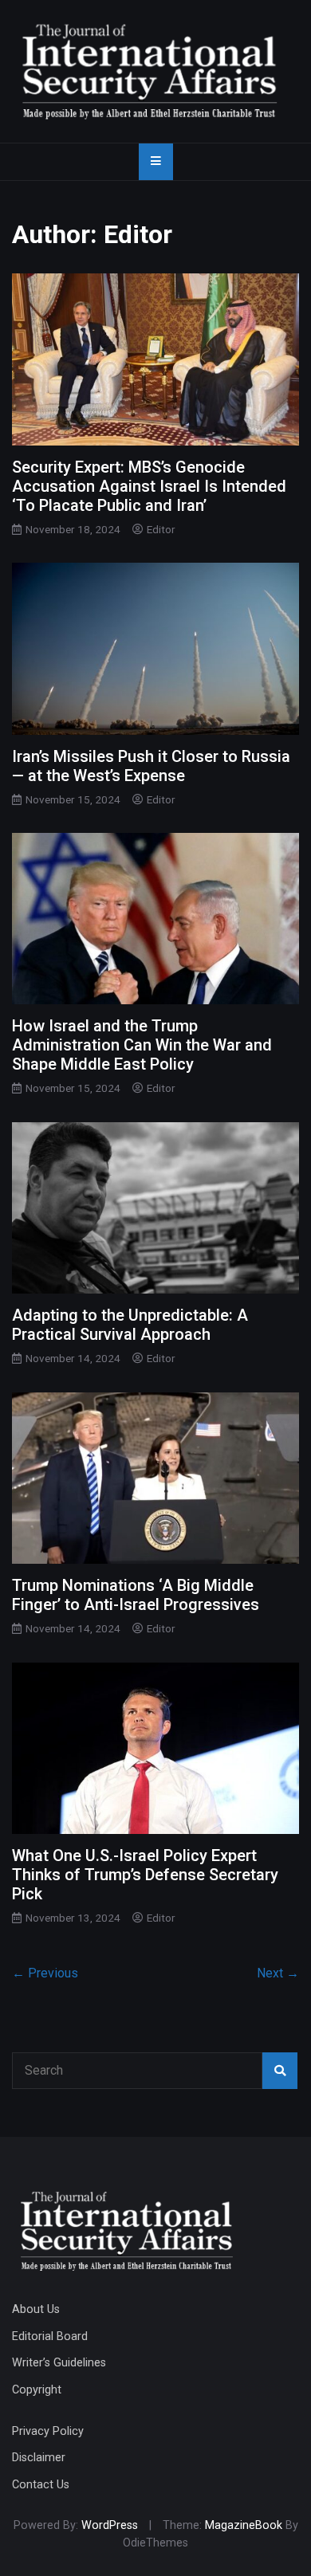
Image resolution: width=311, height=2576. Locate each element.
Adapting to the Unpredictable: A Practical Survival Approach (130, 1325)
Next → (278, 1973)
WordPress (110, 2525)
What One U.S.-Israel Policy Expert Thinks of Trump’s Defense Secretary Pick (145, 1875)
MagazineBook (244, 2525)
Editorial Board (50, 2336)
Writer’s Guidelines (59, 2363)
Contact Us (41, 2485)
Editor (161, 529)
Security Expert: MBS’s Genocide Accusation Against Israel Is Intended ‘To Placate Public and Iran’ (149, 486)
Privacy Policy (48, 2431)
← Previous (45, 1973)
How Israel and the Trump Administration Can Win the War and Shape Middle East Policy (142, 1045)
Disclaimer (39, 2458)
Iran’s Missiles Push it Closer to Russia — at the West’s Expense (151, 766)
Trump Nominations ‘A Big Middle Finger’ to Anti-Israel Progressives (136, 1595)
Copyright (37, 2390)
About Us (36, 2309)
